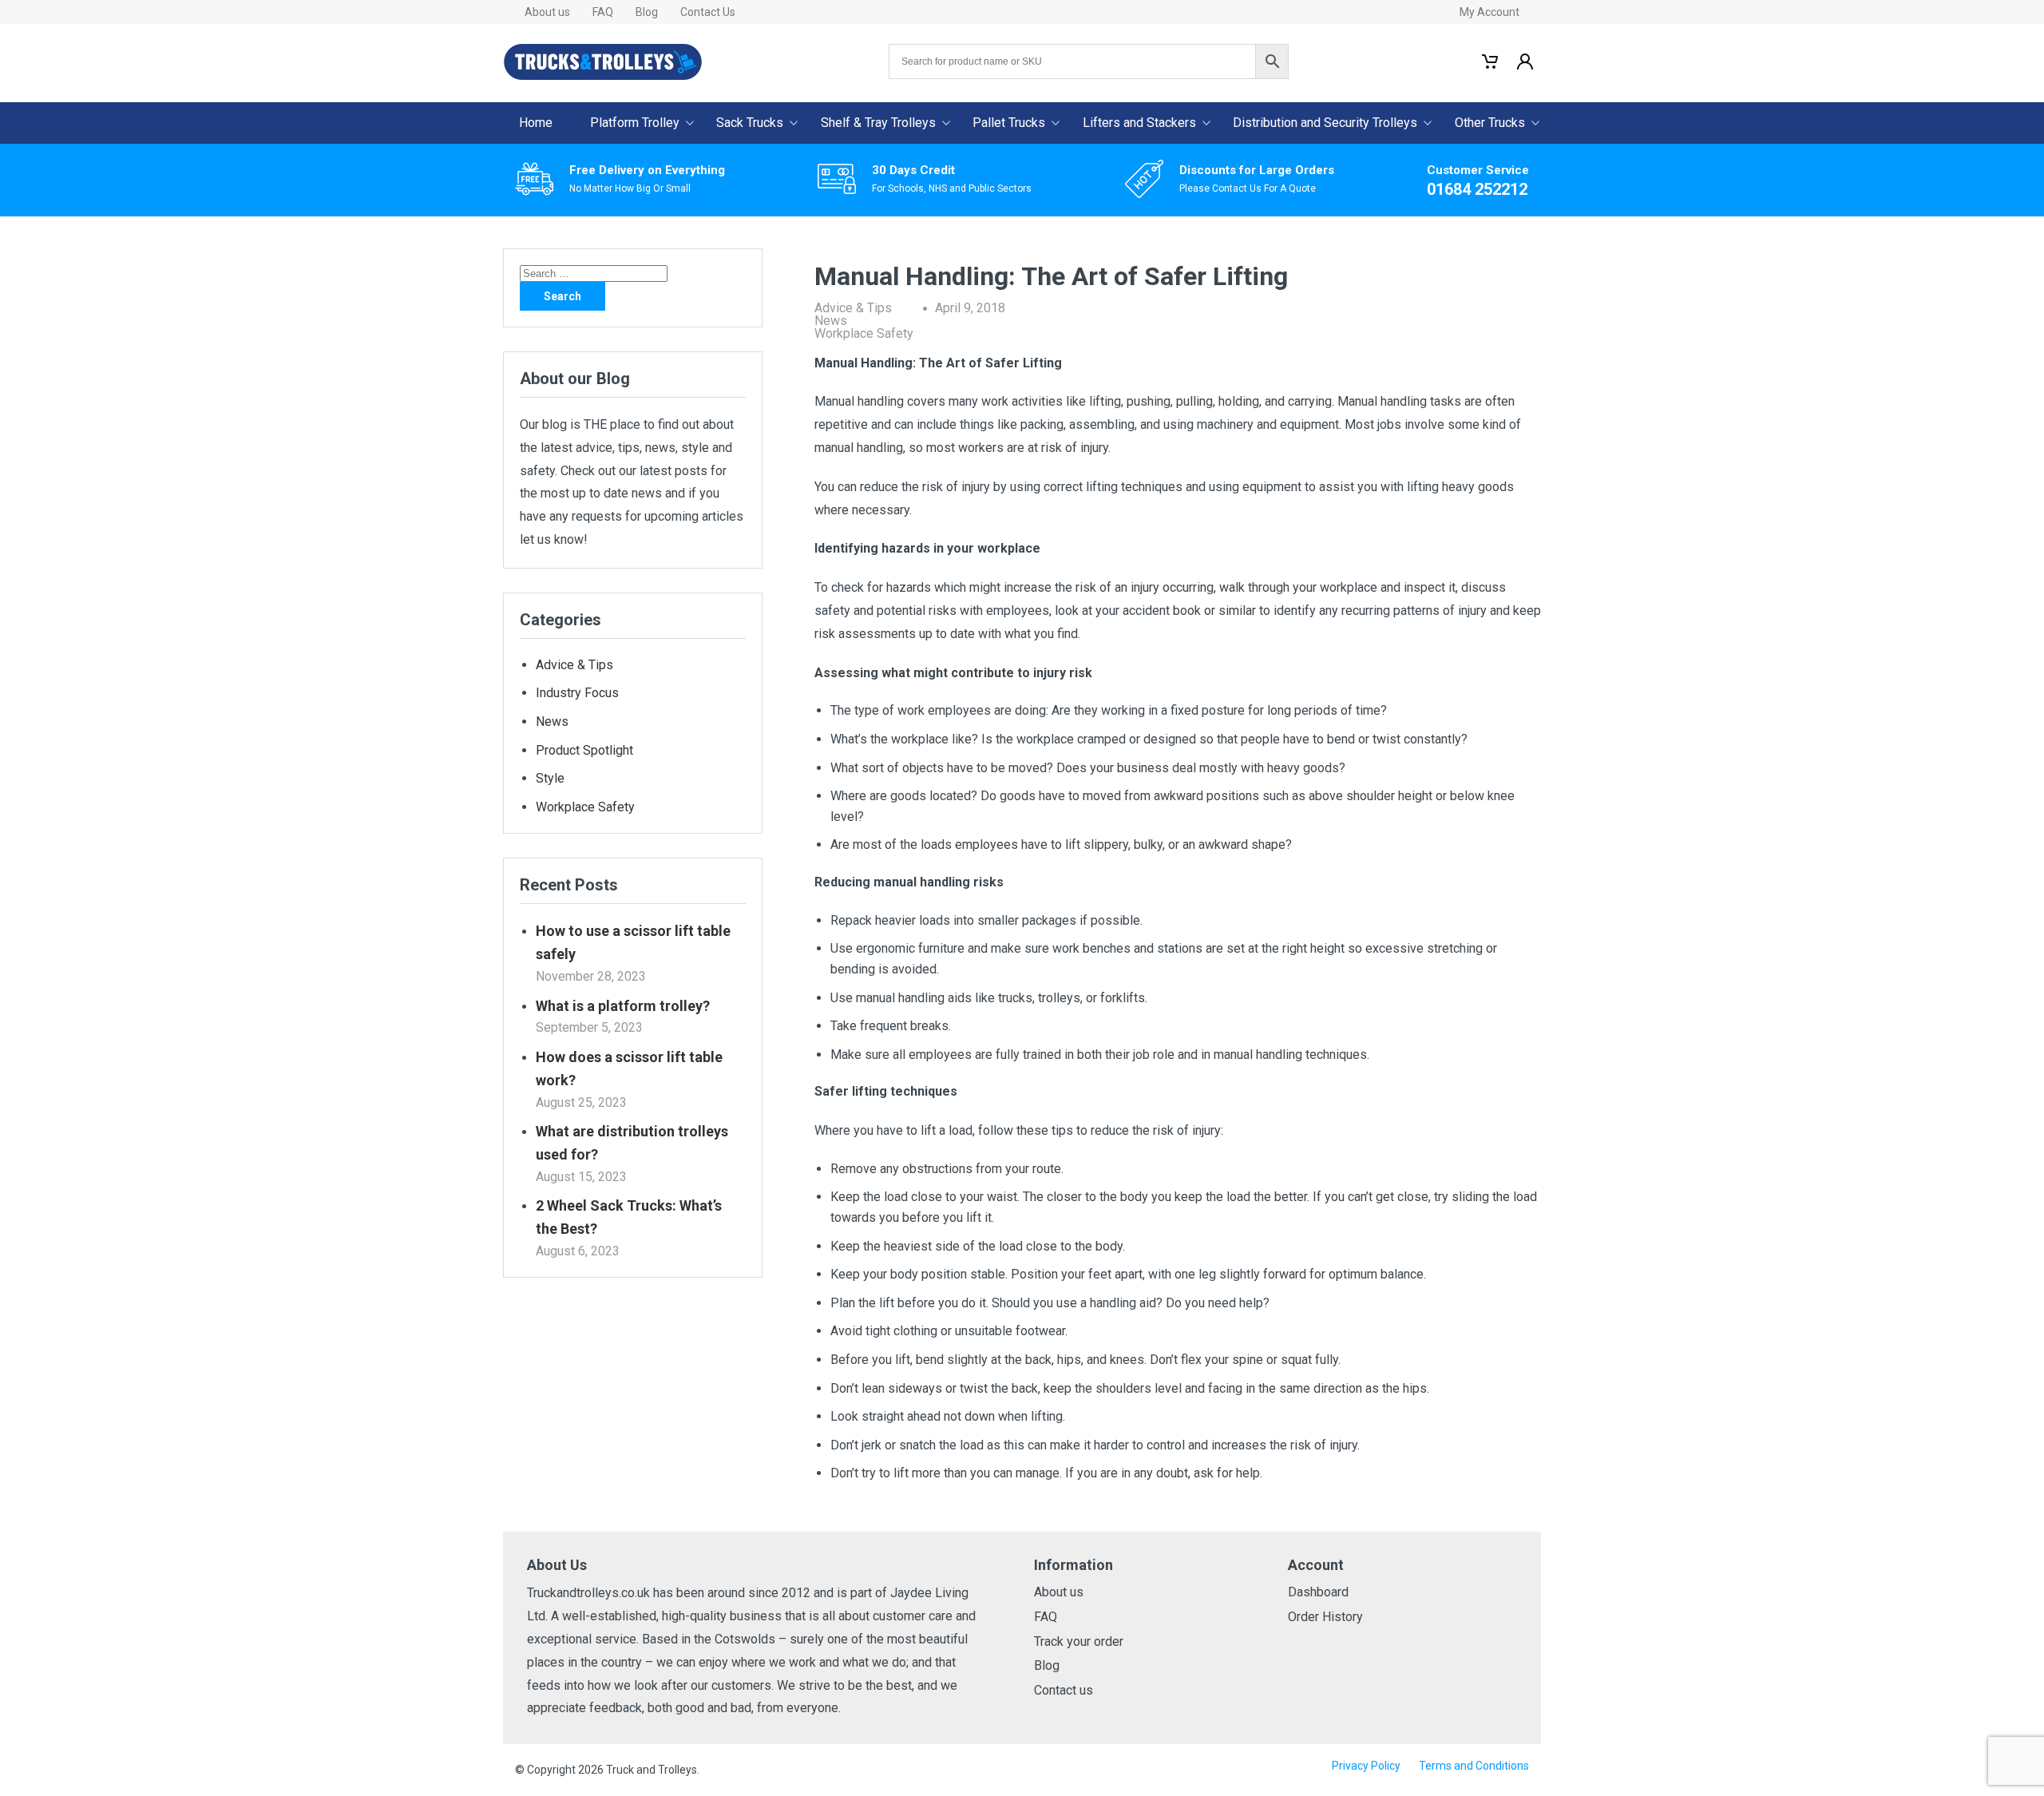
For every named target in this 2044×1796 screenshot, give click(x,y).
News (831, 321)
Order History (1325, 1617)
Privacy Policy (1366, 1766)
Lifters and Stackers (1139, 123)
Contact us (1064, 1690)
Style (550, 778)
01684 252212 (1477, 189)
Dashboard (1318, 1592)
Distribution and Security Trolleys (1325, 123)
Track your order (1079, 1641)
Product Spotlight (584, 750)
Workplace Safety (864, 333)
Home (536, 123)
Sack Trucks (750, 123)
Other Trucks (1490, 123)
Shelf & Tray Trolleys (878, 123)
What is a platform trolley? (623, 1006)
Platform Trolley (635, 123)
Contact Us (708, 12)
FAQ (603, 12)
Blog (647, 12)
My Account (1489, 12)
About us (547, 12)
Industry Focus (577, 693)
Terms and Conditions (1474, 1766)
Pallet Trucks (1009, 123)
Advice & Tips (853, 308)
